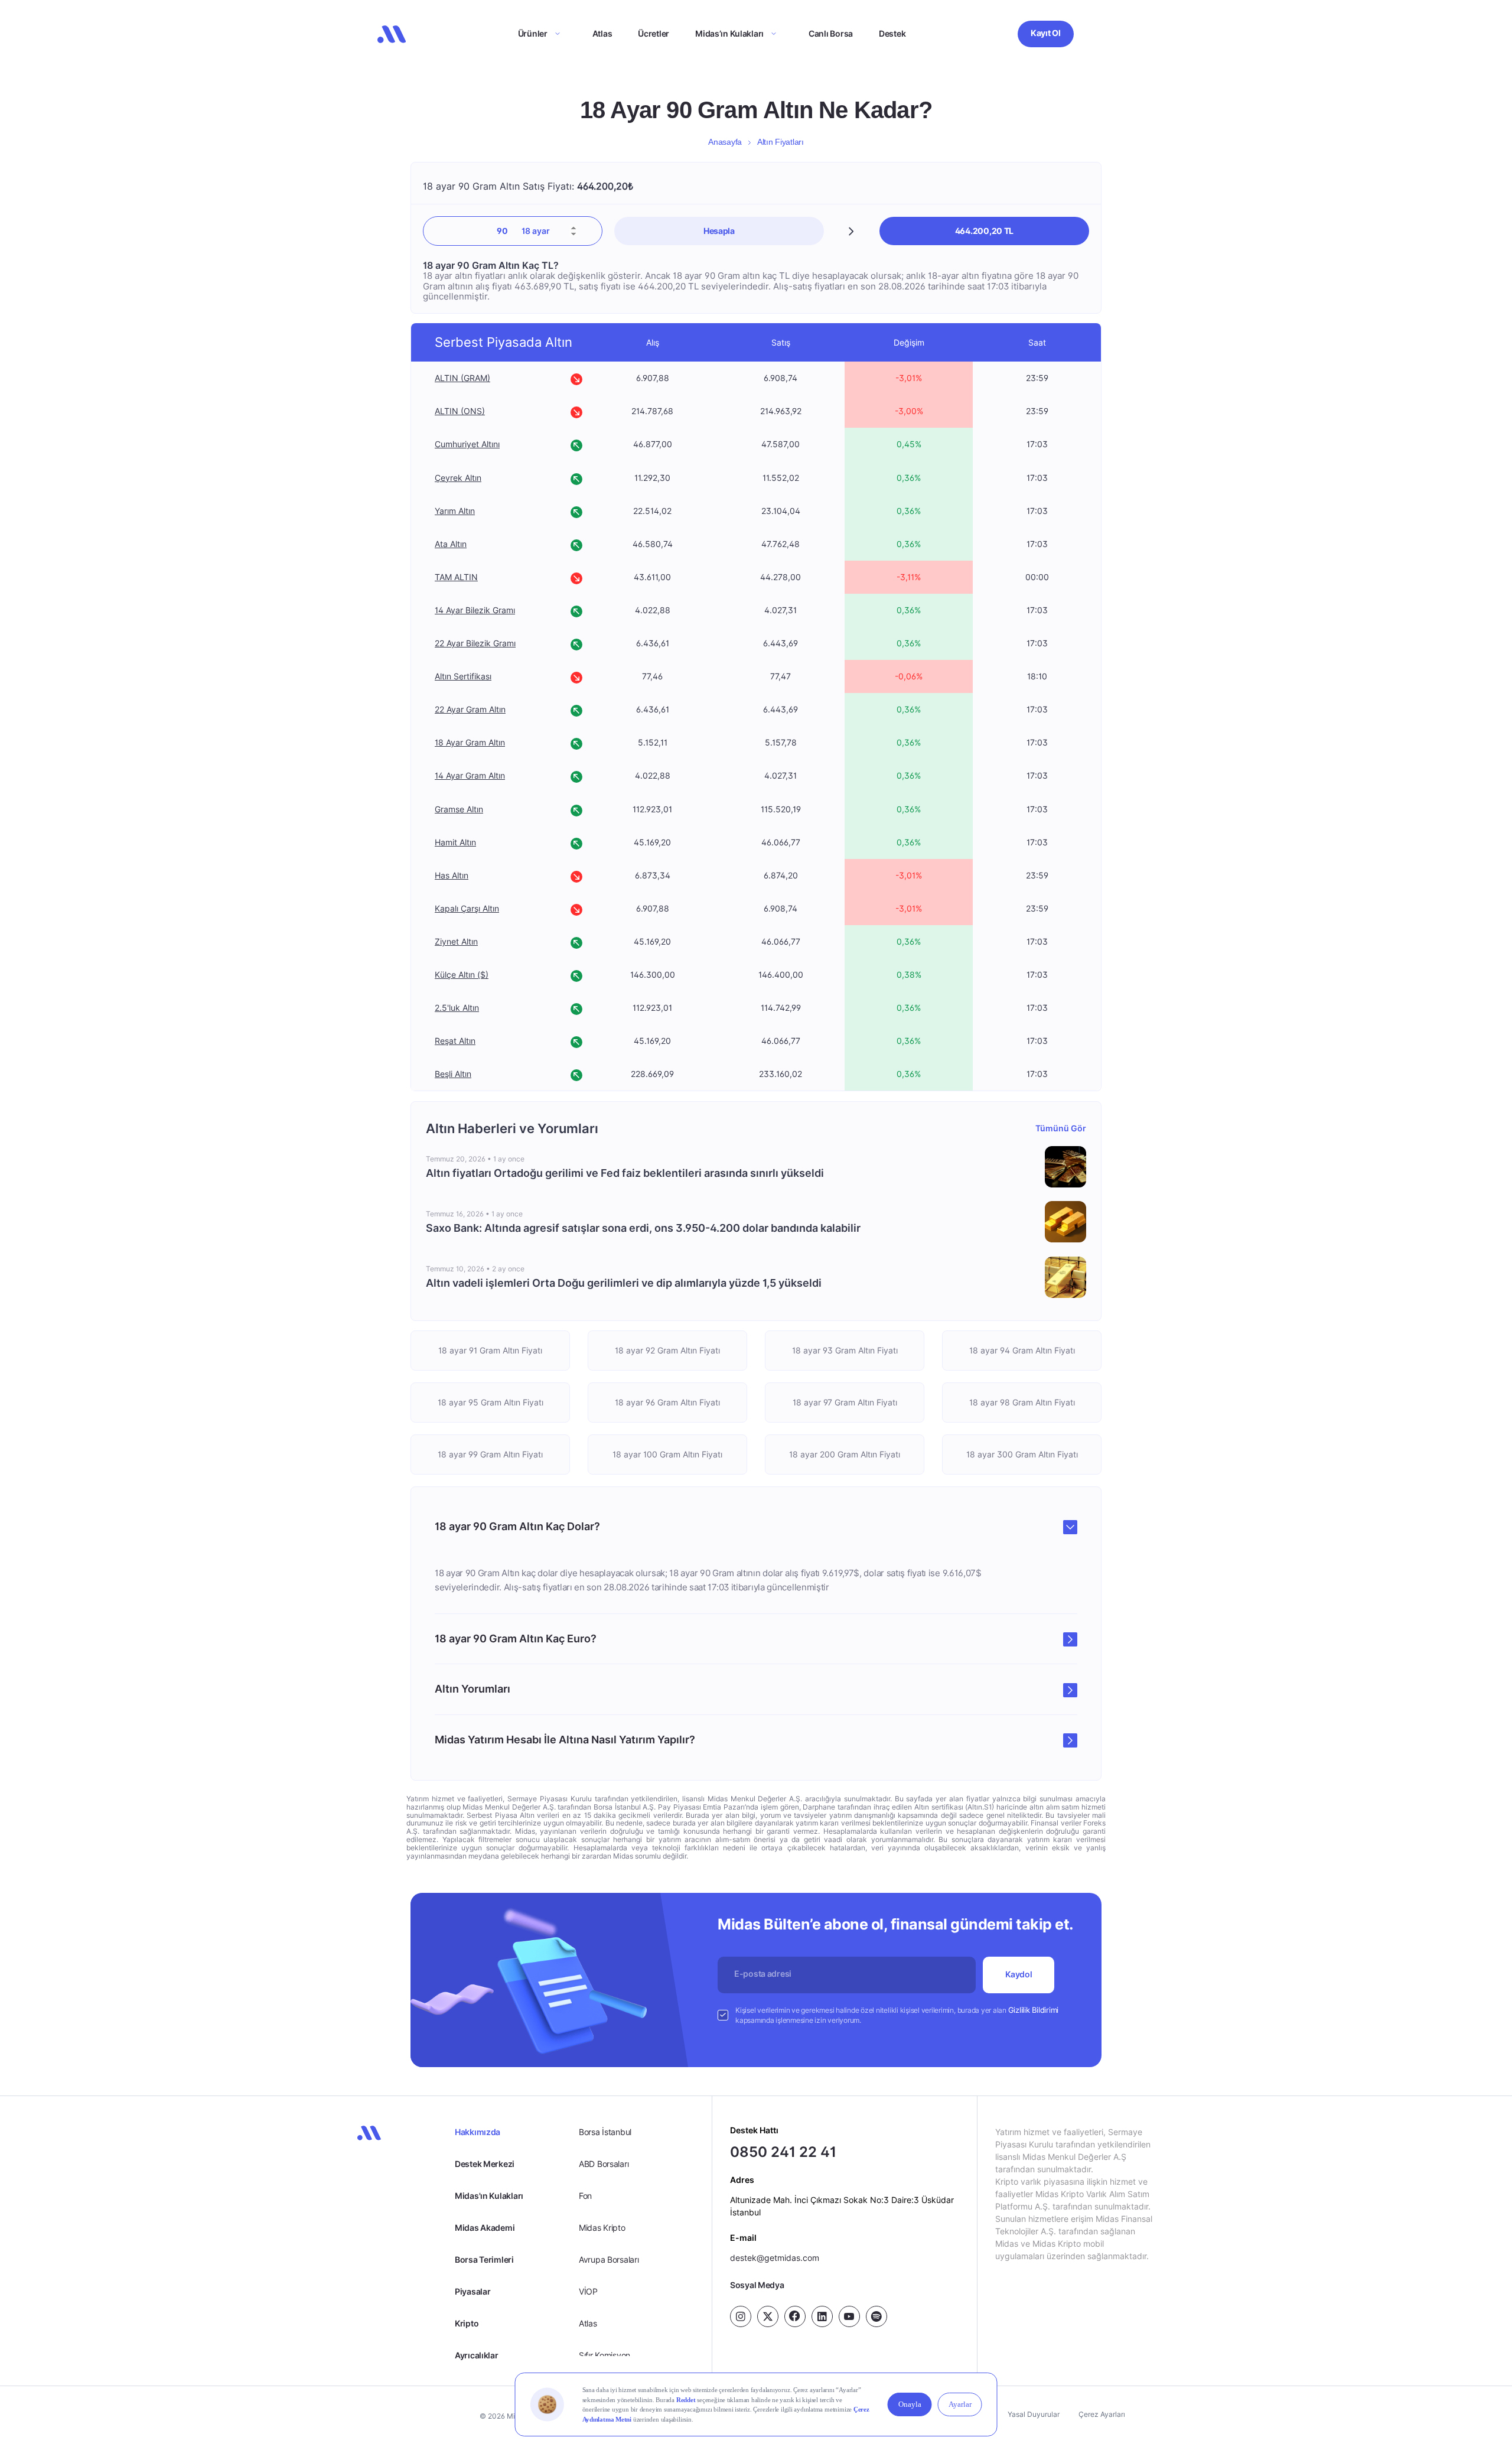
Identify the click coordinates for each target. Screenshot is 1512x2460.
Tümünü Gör (1061, 1128)
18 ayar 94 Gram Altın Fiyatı (1022, 1350)
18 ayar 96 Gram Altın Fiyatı (667, 1402)
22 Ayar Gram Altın (470, 709)
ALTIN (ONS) (460, 411)
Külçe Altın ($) (462, 974)
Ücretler (654, 33)
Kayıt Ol (1046, 33)
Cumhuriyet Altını (467, 445)
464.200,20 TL (984, 231)
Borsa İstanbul (605, 2132)
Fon (585, 2196)
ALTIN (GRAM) (462, 378)
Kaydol (1019, 1974)
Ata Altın (451, 544)
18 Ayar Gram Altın (470, 742)
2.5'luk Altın (457, 1008)
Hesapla (719, 231)
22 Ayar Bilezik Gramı (475, 643)
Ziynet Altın (456, 941)
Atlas (602, 33)
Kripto (467, 2323)
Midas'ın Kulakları (489, 2196)
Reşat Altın (455, 1041)
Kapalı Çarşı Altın (467, 908)
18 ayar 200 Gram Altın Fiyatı (845, 1454)
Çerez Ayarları (1102, 2414)
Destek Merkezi (485, 2164)
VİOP (588, 2291)
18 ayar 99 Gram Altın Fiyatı (490, 1454)
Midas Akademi (485, 2228)
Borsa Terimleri (484, 2259)
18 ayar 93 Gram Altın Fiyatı (845, 1350)
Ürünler (533, 33)
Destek (892, 33)
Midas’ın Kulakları (729, 33)
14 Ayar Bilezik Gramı (475, 610)
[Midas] (392, 34)
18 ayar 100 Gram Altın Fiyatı (667, 1454)
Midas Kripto (602, 2228)
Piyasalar (472, 2291)
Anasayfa (725, 142)
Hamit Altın (455, 842)
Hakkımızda (478, 2132)
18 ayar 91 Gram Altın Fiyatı (490, 1350)
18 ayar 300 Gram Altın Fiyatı (1022, 1454)
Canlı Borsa (831, 33)
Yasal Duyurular (1034, 2414)
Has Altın (452, 875)
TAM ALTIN (456, 577)
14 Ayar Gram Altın (470, 776)
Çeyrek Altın (458, 478)
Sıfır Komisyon (605, 2355)
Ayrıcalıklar (477, 2355)
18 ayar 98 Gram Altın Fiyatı (1022, 1402)
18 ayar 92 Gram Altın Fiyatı (667, 1350)
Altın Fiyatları (781, 142)
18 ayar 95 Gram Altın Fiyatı (491, 1402)
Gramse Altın (459, 809)
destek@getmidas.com (775, 2258)
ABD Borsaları (604, 2164)
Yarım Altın (455, 511)
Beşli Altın (453, 1074)
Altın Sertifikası (463, 676)
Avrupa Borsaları (609, 2259)
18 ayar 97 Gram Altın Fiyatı (845, 1402)
